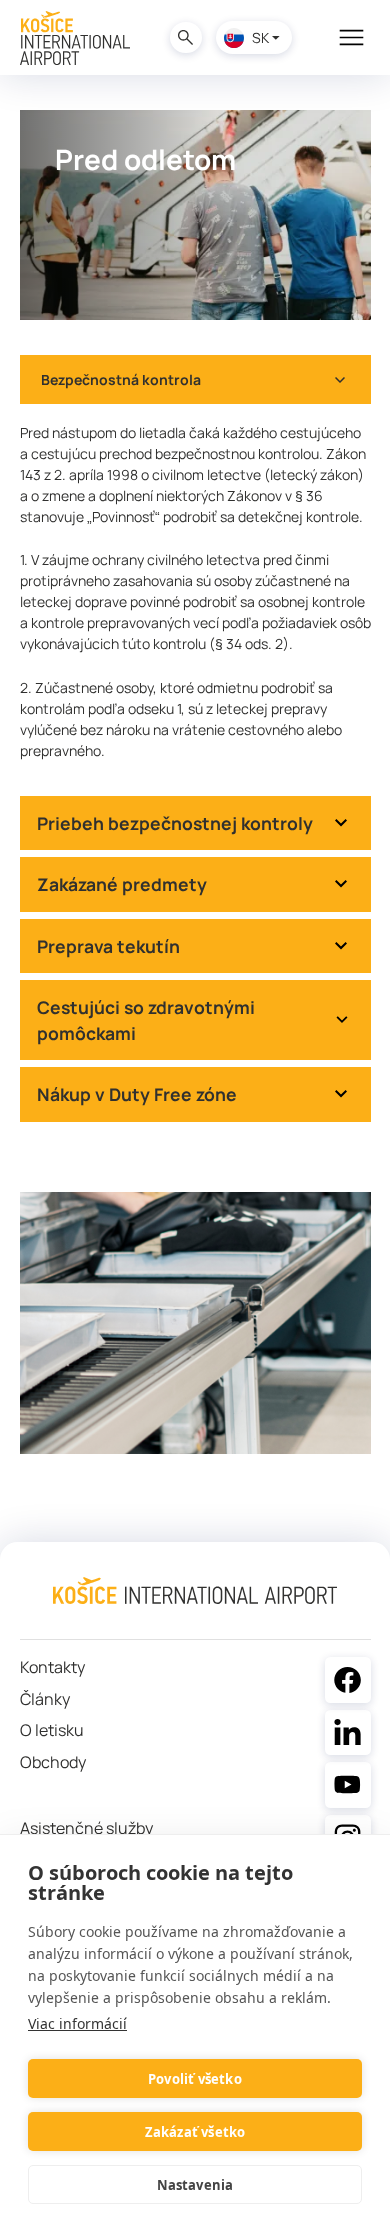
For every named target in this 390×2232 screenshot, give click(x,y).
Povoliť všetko (195, 2079)
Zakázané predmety (122, 884)
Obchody (53, 1762)
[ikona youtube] (348, 1785)
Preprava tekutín (108, 946)
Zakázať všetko (195, 2132)
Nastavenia (195, 2185)
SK (260, 37)
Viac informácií (77, 2023)
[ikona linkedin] (348, 1733)
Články (45, 1699)
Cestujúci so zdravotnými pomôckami (146, 1020)
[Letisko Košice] (75, 38)
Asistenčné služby (86, 1828)
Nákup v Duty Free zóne (137, 1094)
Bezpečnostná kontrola (121, 379)
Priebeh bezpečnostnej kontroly (175, 823)
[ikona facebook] (348, 1680)
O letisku (52, 1730)
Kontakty (52, 1667)
